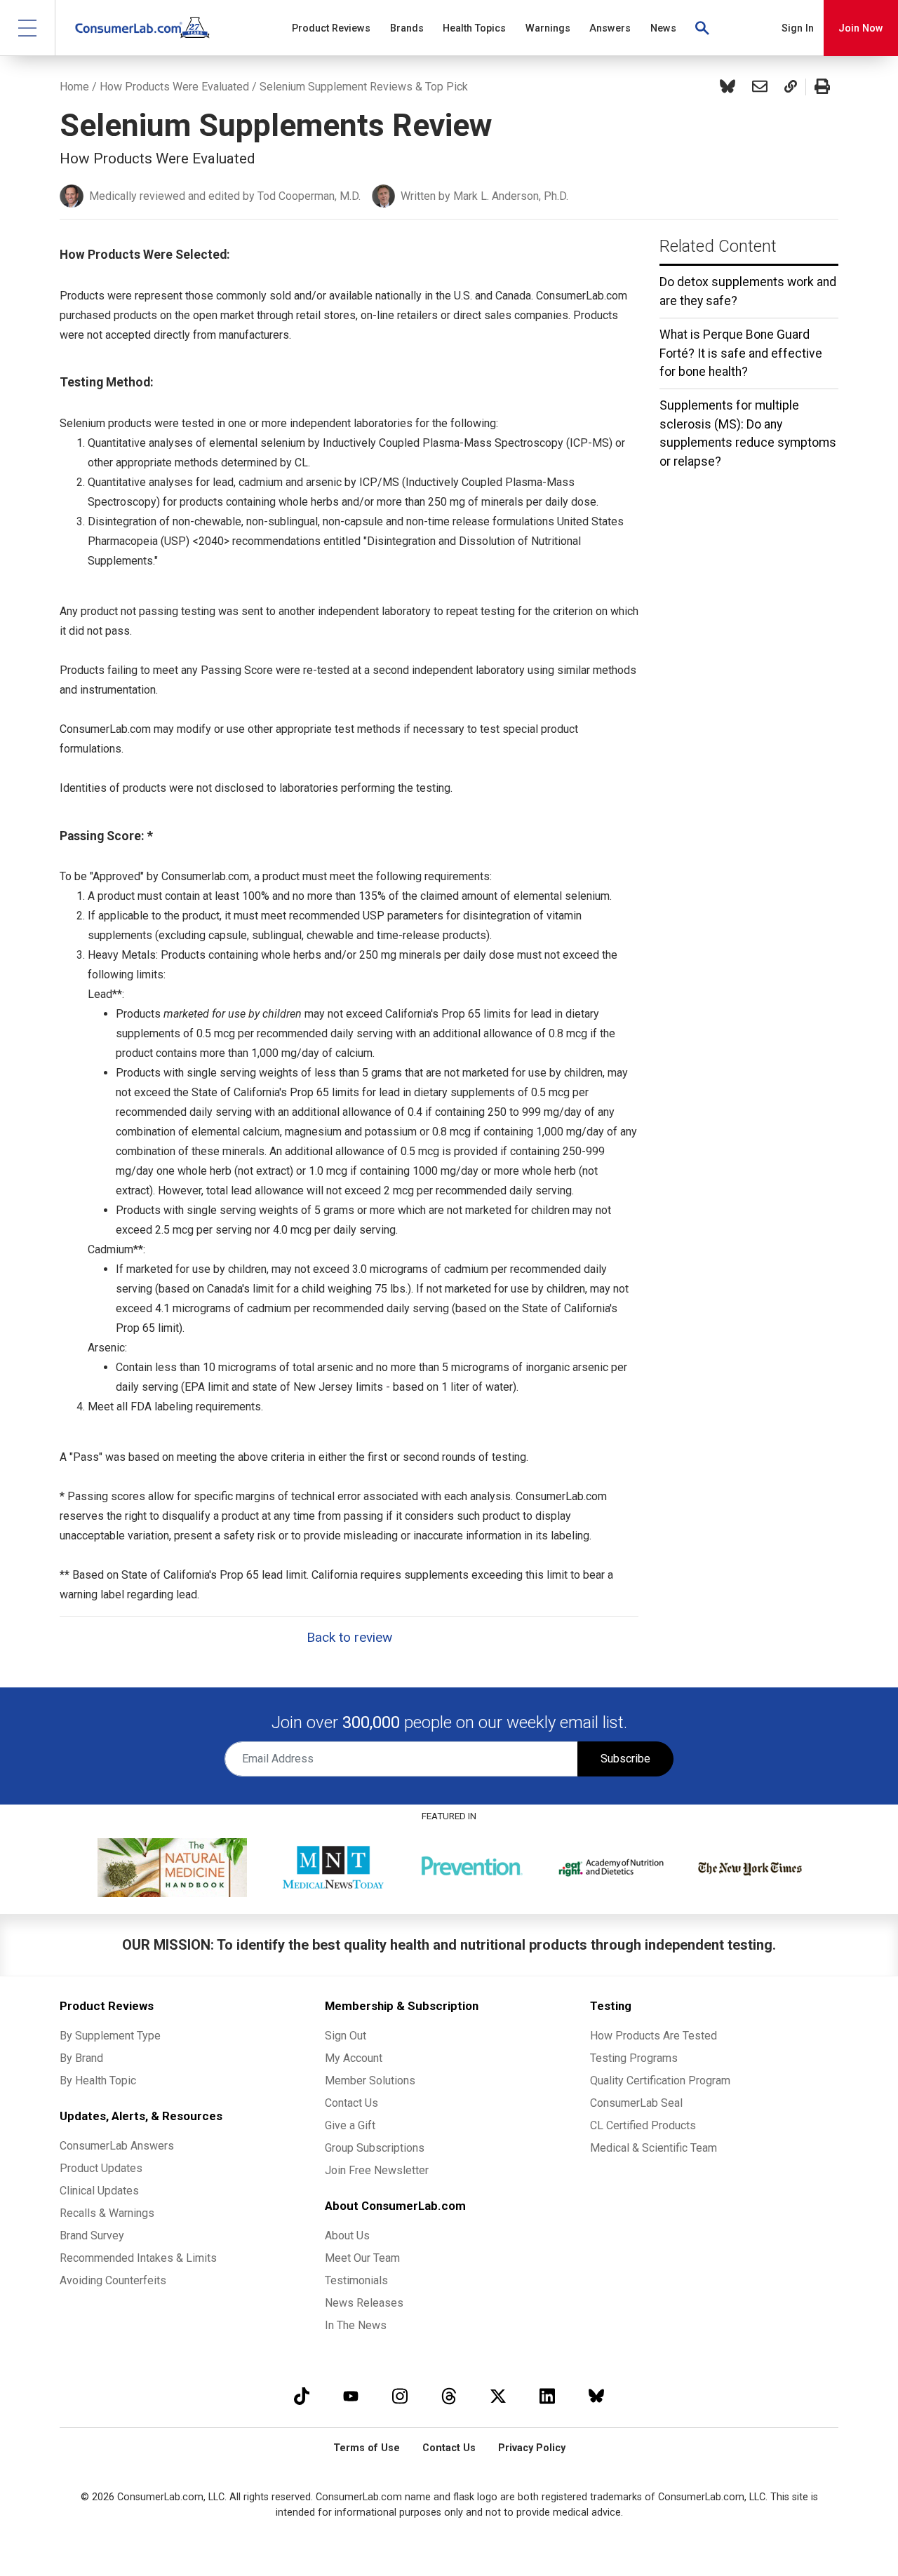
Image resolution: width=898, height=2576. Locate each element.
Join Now (861, 28)
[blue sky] (596, 2396)
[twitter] (498, 2396)
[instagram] (400, 2396)
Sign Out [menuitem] (346, 2036)
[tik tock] (302, 2396)
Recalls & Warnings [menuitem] (107, 2213)
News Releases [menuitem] (364, 2303)
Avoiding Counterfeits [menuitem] (113, 2280)
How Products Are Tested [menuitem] (654, 2036)
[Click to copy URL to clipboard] (791, 87)
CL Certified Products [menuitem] (643, 2125)
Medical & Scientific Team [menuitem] (654, 2148)
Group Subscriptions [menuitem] (375, 2148)
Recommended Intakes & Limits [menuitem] (138, 2258)
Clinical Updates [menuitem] (99, 2191)
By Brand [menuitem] (81, 2058)
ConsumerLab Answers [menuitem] (117, 2146)
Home (74, 87)
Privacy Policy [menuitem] (532, 2448)
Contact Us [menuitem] (351, 2103)
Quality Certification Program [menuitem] (660, 2081)
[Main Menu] (28, 28)
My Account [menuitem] (354, 2058)
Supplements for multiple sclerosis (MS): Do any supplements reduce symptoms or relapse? (748, 433)
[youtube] (351, 2396)
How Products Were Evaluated (174, 87)
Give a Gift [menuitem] (350, 2125)
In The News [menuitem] (356, 2325)
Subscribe (625, 1759)
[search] (703, 28)
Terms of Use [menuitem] (367, 2448)
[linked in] (547, 2396)
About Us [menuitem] (347, 2236)
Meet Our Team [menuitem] (362, 2258)
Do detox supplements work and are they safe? (748, 291)
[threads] (449, 2396)
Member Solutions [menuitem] (370, 2081)
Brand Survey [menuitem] (92, 2236)
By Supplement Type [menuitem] (110, 2036)
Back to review (349, 1637)
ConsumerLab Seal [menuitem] (636, 2103)
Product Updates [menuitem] (101, 2168)
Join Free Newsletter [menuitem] (377, 2170)
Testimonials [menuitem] (356, 2280)
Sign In (798, 28)
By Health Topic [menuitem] (98, 2081)
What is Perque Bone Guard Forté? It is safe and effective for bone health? (741, 353)
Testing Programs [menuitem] (634, 2058)
